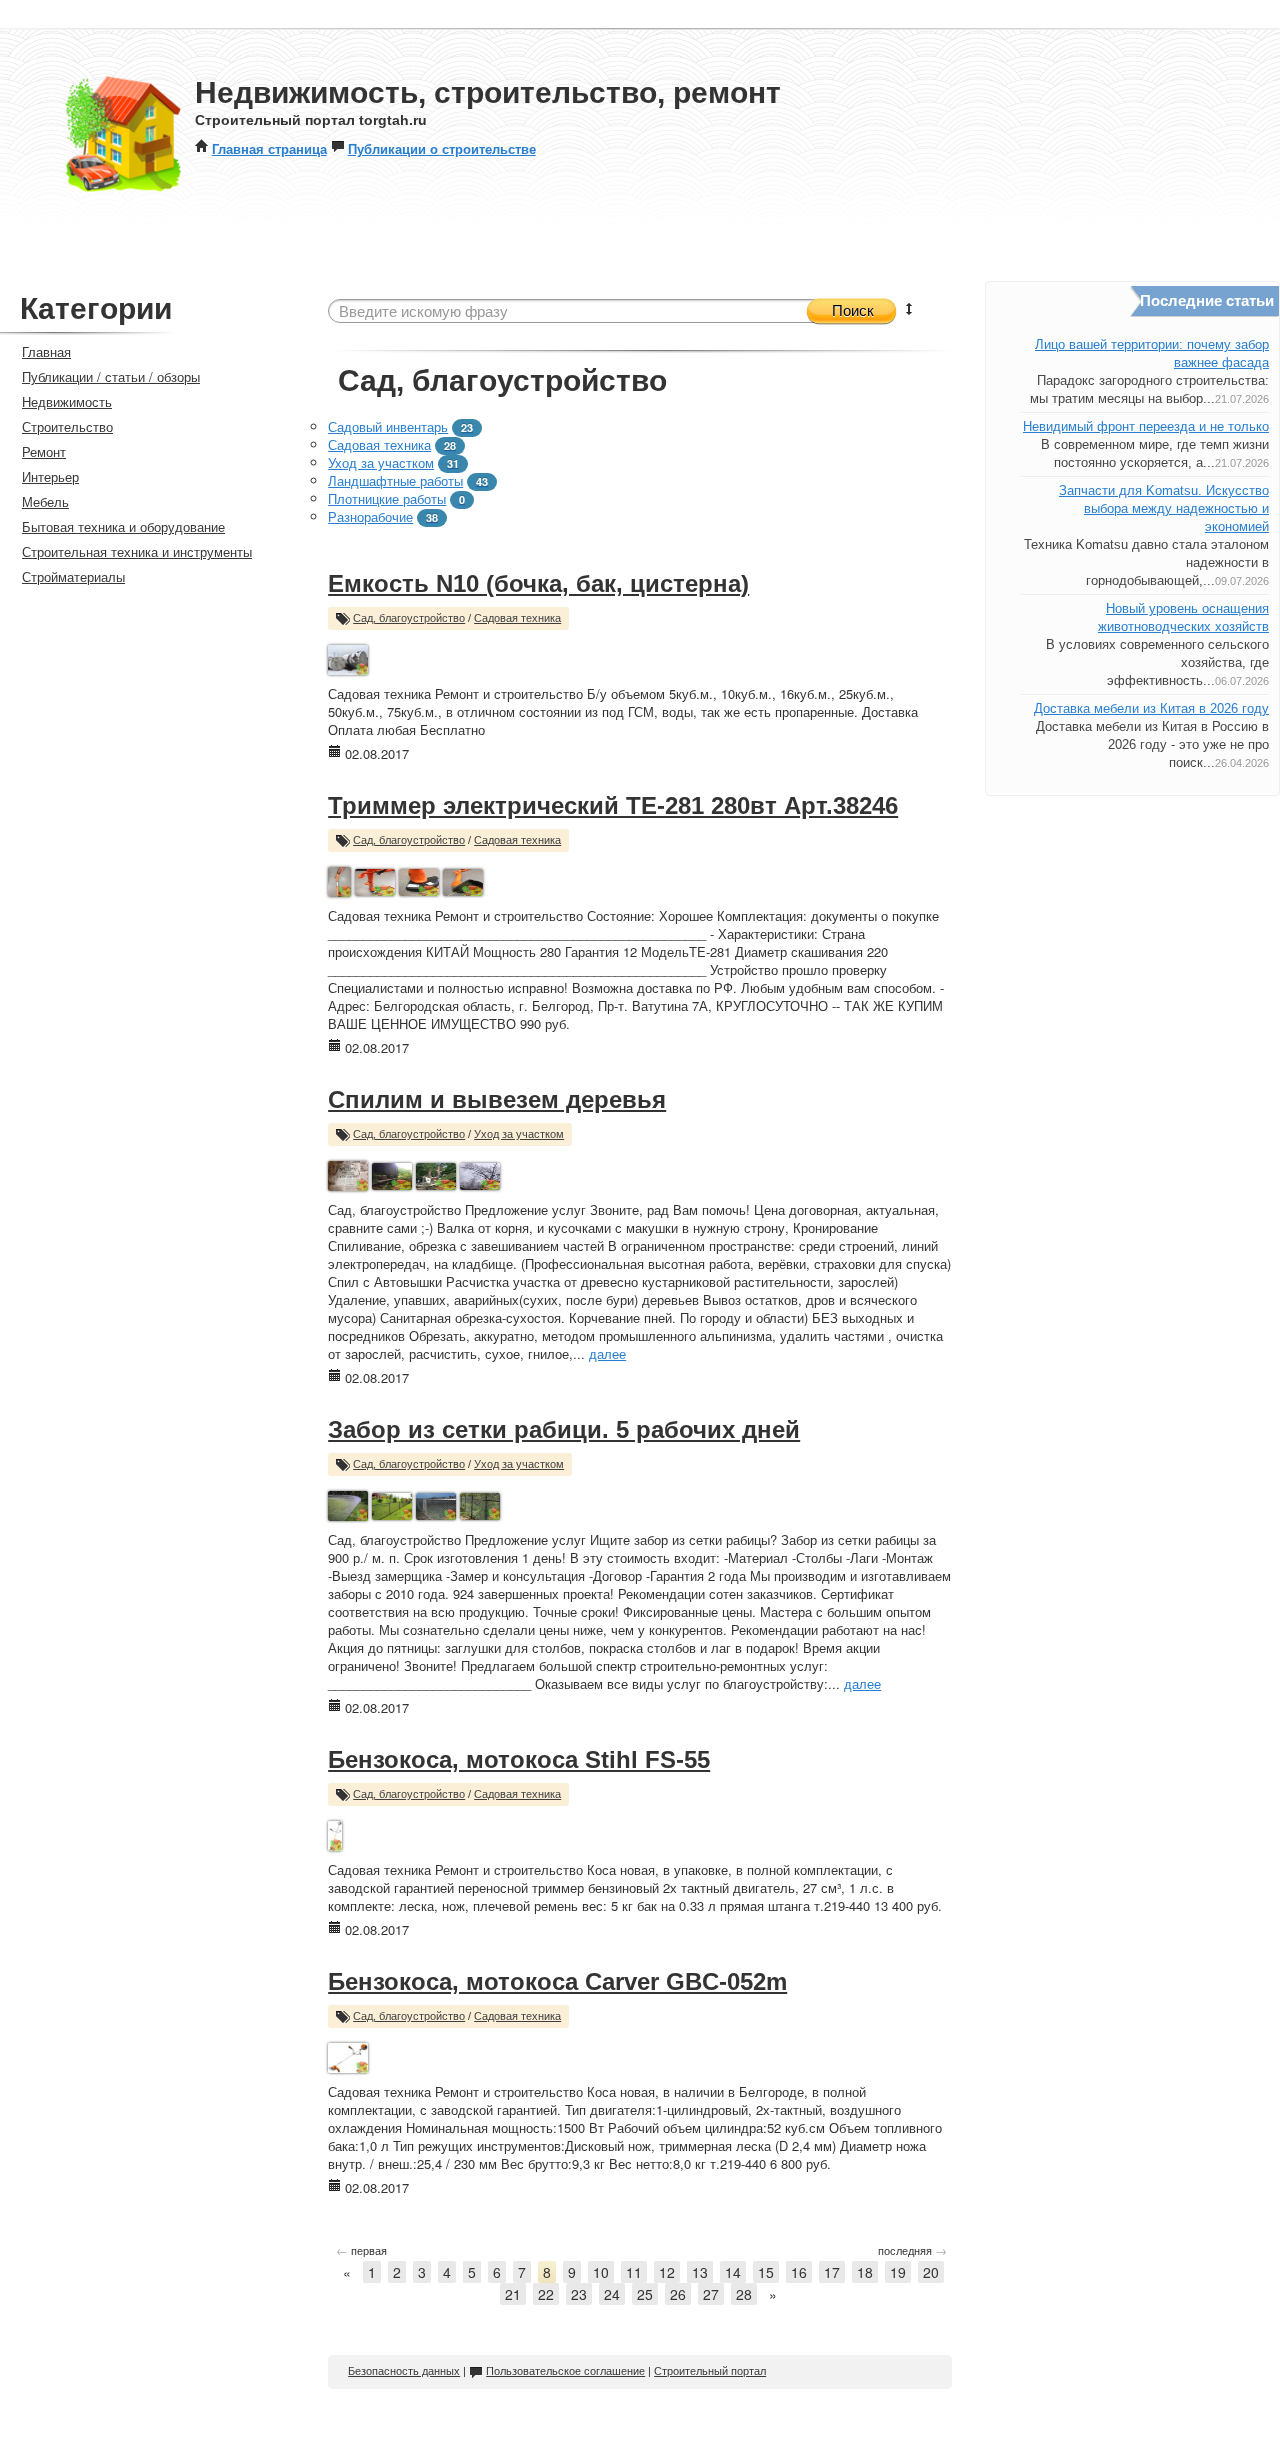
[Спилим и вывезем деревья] (348, 1173)
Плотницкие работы (387, 498)
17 (832, 2272)
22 (546, 2294)
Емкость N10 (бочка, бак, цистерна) (538, 583)
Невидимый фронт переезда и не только (1146, 426)
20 (931, 2272)
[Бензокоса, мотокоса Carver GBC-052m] (347, 2055)
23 (579, 2294)
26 (678, 2294)
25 (645, 2294)
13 (700, 2272)
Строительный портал (710, 2371)
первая (361, 2250)
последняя (912, 2250)
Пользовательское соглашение (565, 2371)
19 (898, 2272)
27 (711, 2294)
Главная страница (269, 148)
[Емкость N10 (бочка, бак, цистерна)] (348, 657)
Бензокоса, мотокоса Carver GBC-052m (557, 1981)
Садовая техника (379, 444)
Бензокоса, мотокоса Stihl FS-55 (519, 1759)
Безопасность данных (404, 2371)
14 (733, 2272)
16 (799, 2272)
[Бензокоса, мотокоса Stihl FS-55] (335, 1833)
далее (607, 1353)
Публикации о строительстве (442, 148)
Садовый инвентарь (388, 426)
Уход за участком (381, 462)
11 (634, 2272)
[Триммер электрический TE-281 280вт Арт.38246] (339, 879)
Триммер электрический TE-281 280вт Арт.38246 (613, 805)
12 (667, 2272)
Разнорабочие (370, 516)
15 (766, 2272)
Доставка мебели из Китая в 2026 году (1151, 708)
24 (612, 2294)
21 (513, 2294)
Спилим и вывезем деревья (497, 1099)
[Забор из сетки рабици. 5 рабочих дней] (348, 1503)
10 (601, 2272)
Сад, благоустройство (409, 618)
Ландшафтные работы (395, 480)
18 (865, 2272)
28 (744, 2294)
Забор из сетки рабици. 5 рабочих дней (564, 1429)
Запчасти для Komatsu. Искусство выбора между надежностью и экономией (1164, 508)
